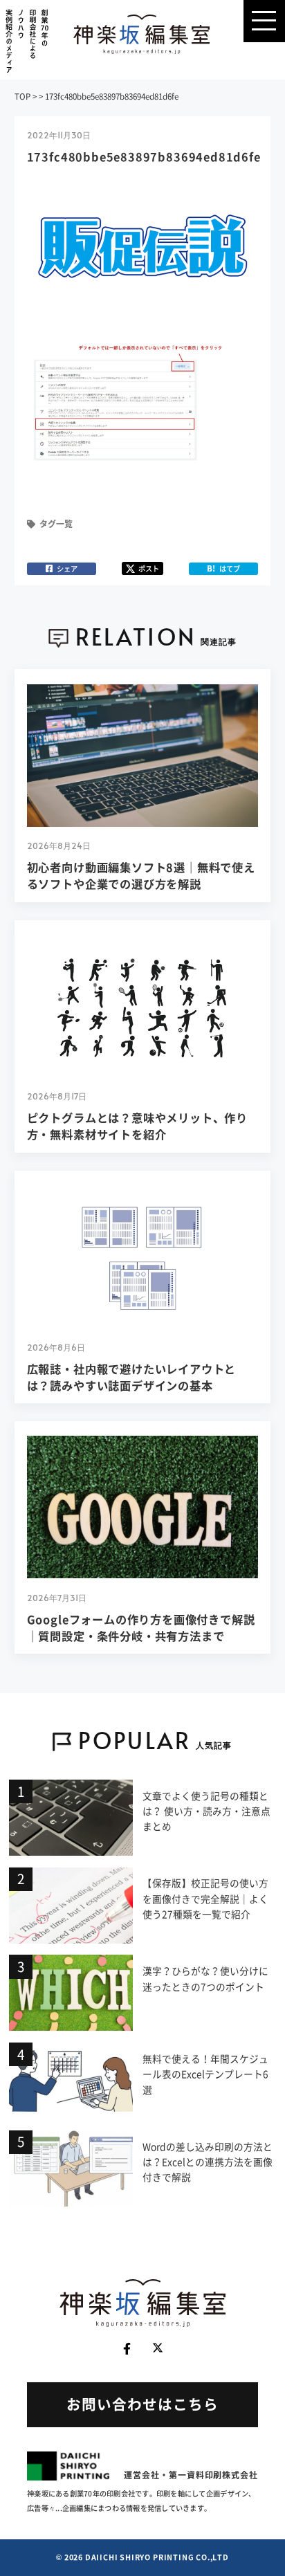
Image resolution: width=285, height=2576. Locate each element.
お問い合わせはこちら (142, 2404)
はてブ (223, 568)
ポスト (149, 568)
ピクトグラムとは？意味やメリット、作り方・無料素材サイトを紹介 (138, 1126)
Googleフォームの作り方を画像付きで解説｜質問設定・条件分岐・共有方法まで (141, 1627)
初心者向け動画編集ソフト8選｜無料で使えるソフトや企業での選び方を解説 (141, 875)
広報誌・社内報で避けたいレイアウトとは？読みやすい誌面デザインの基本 (132, 1377)
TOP (22, 97)
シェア (67, 568)
